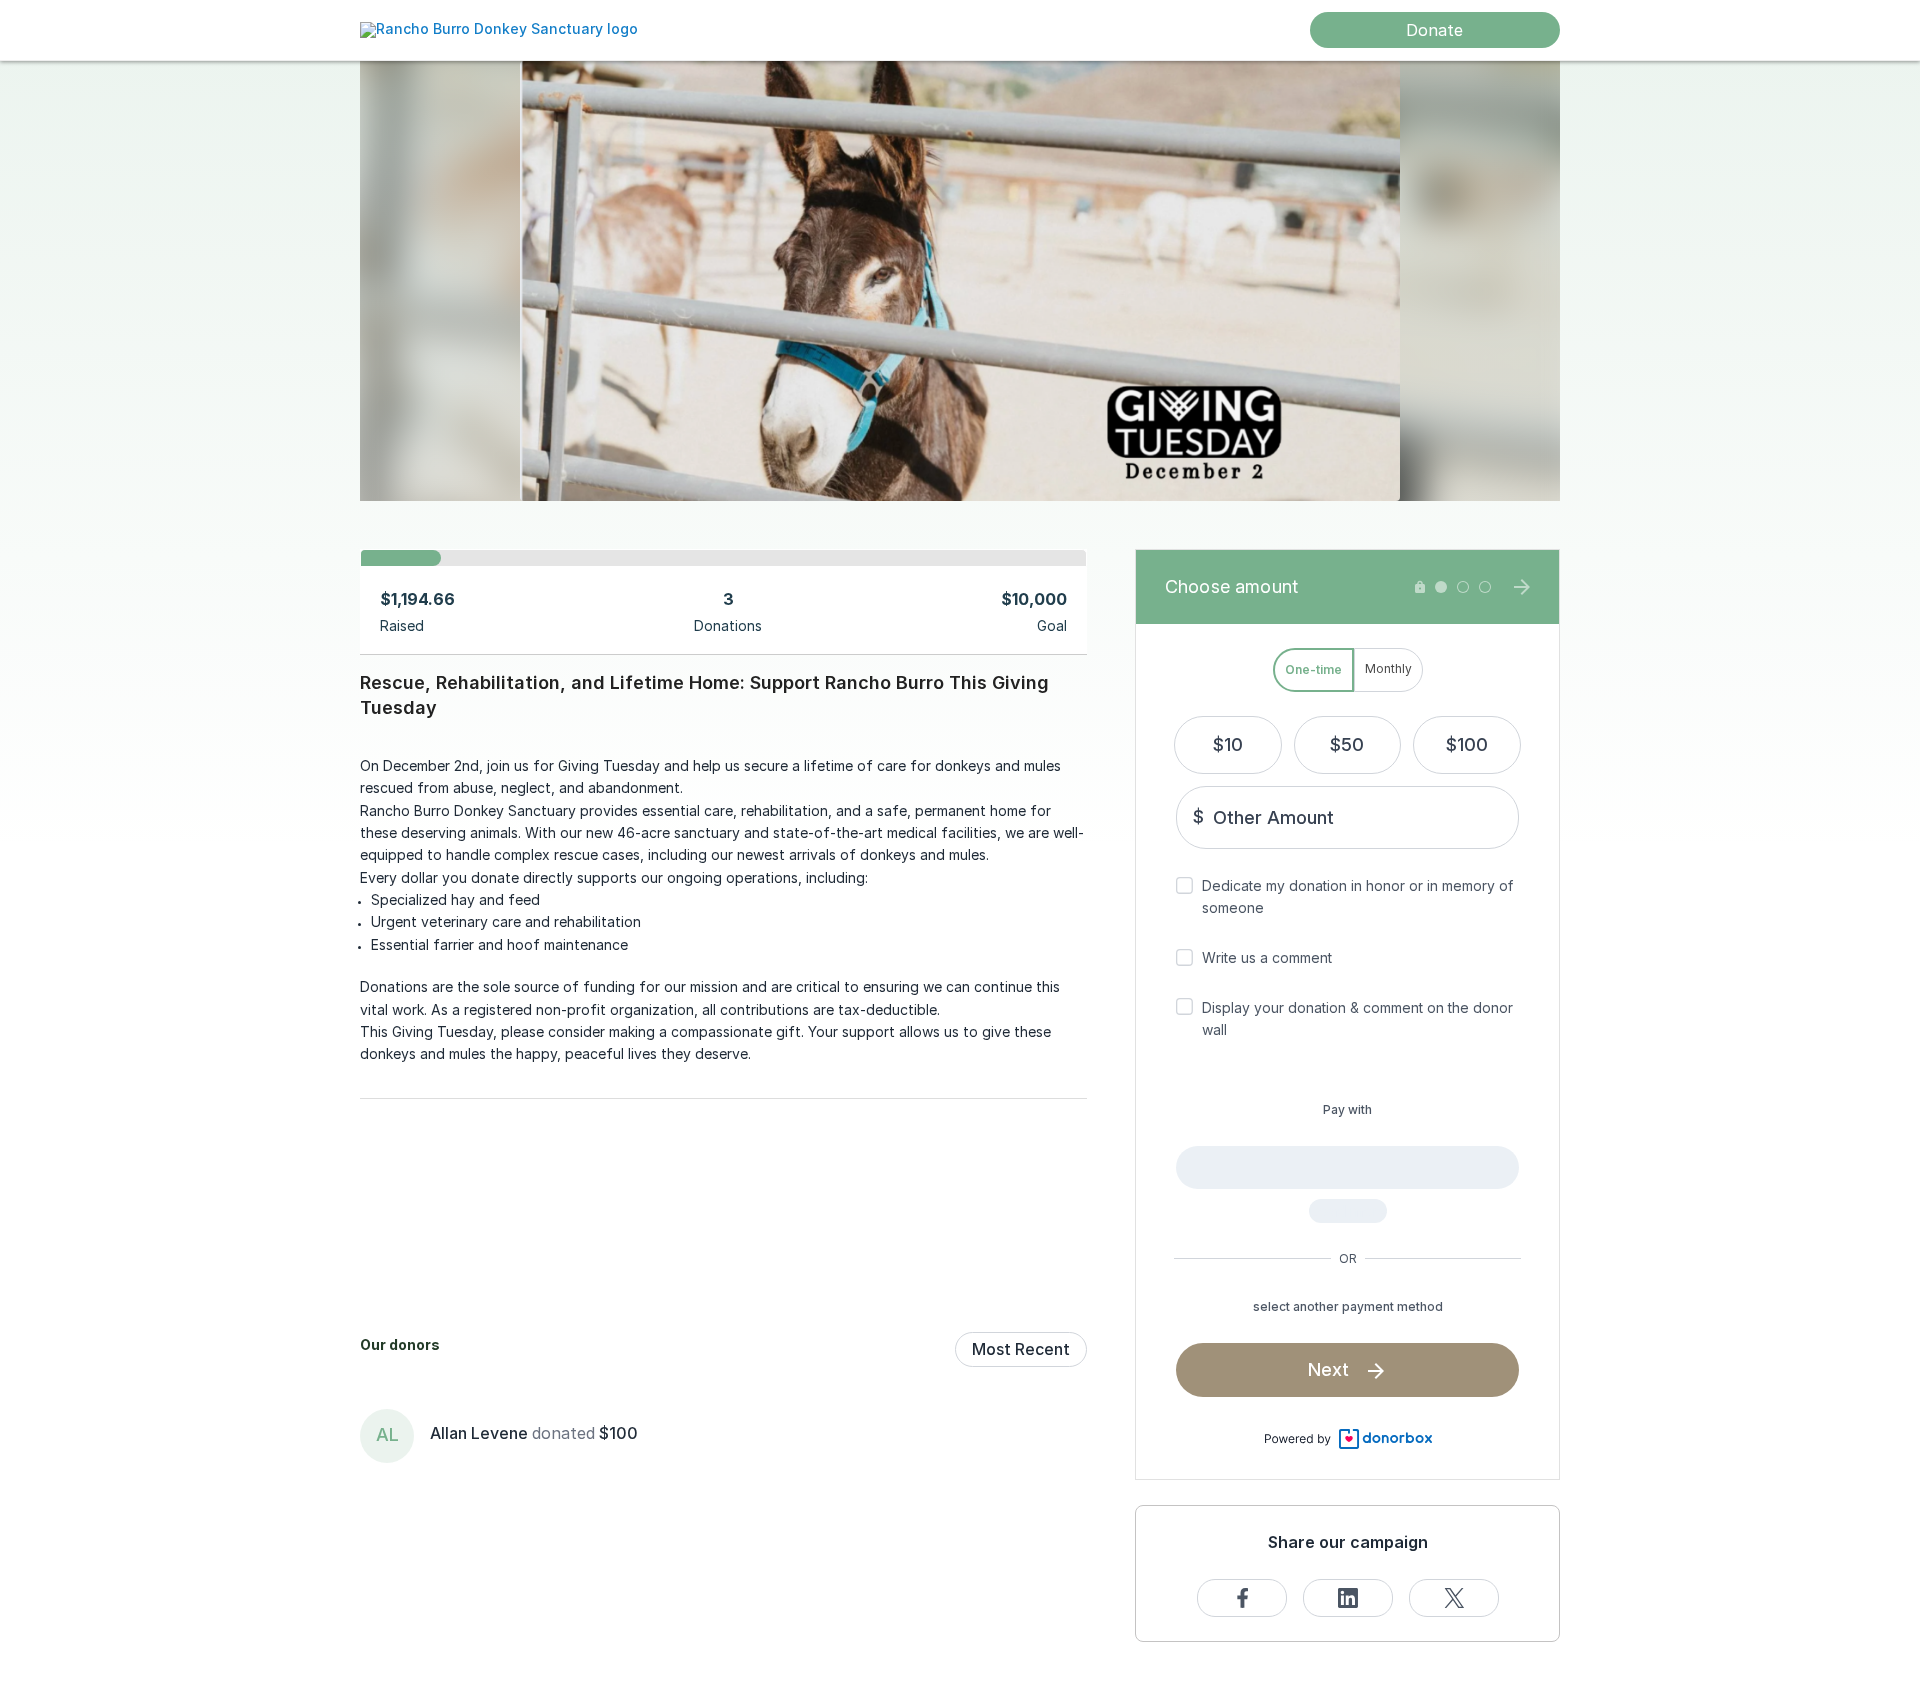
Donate (1434, 30)
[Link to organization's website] (499, 28)
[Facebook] (1242, 1598)
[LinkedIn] (1348, 1598)
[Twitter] (1454, 1598)
